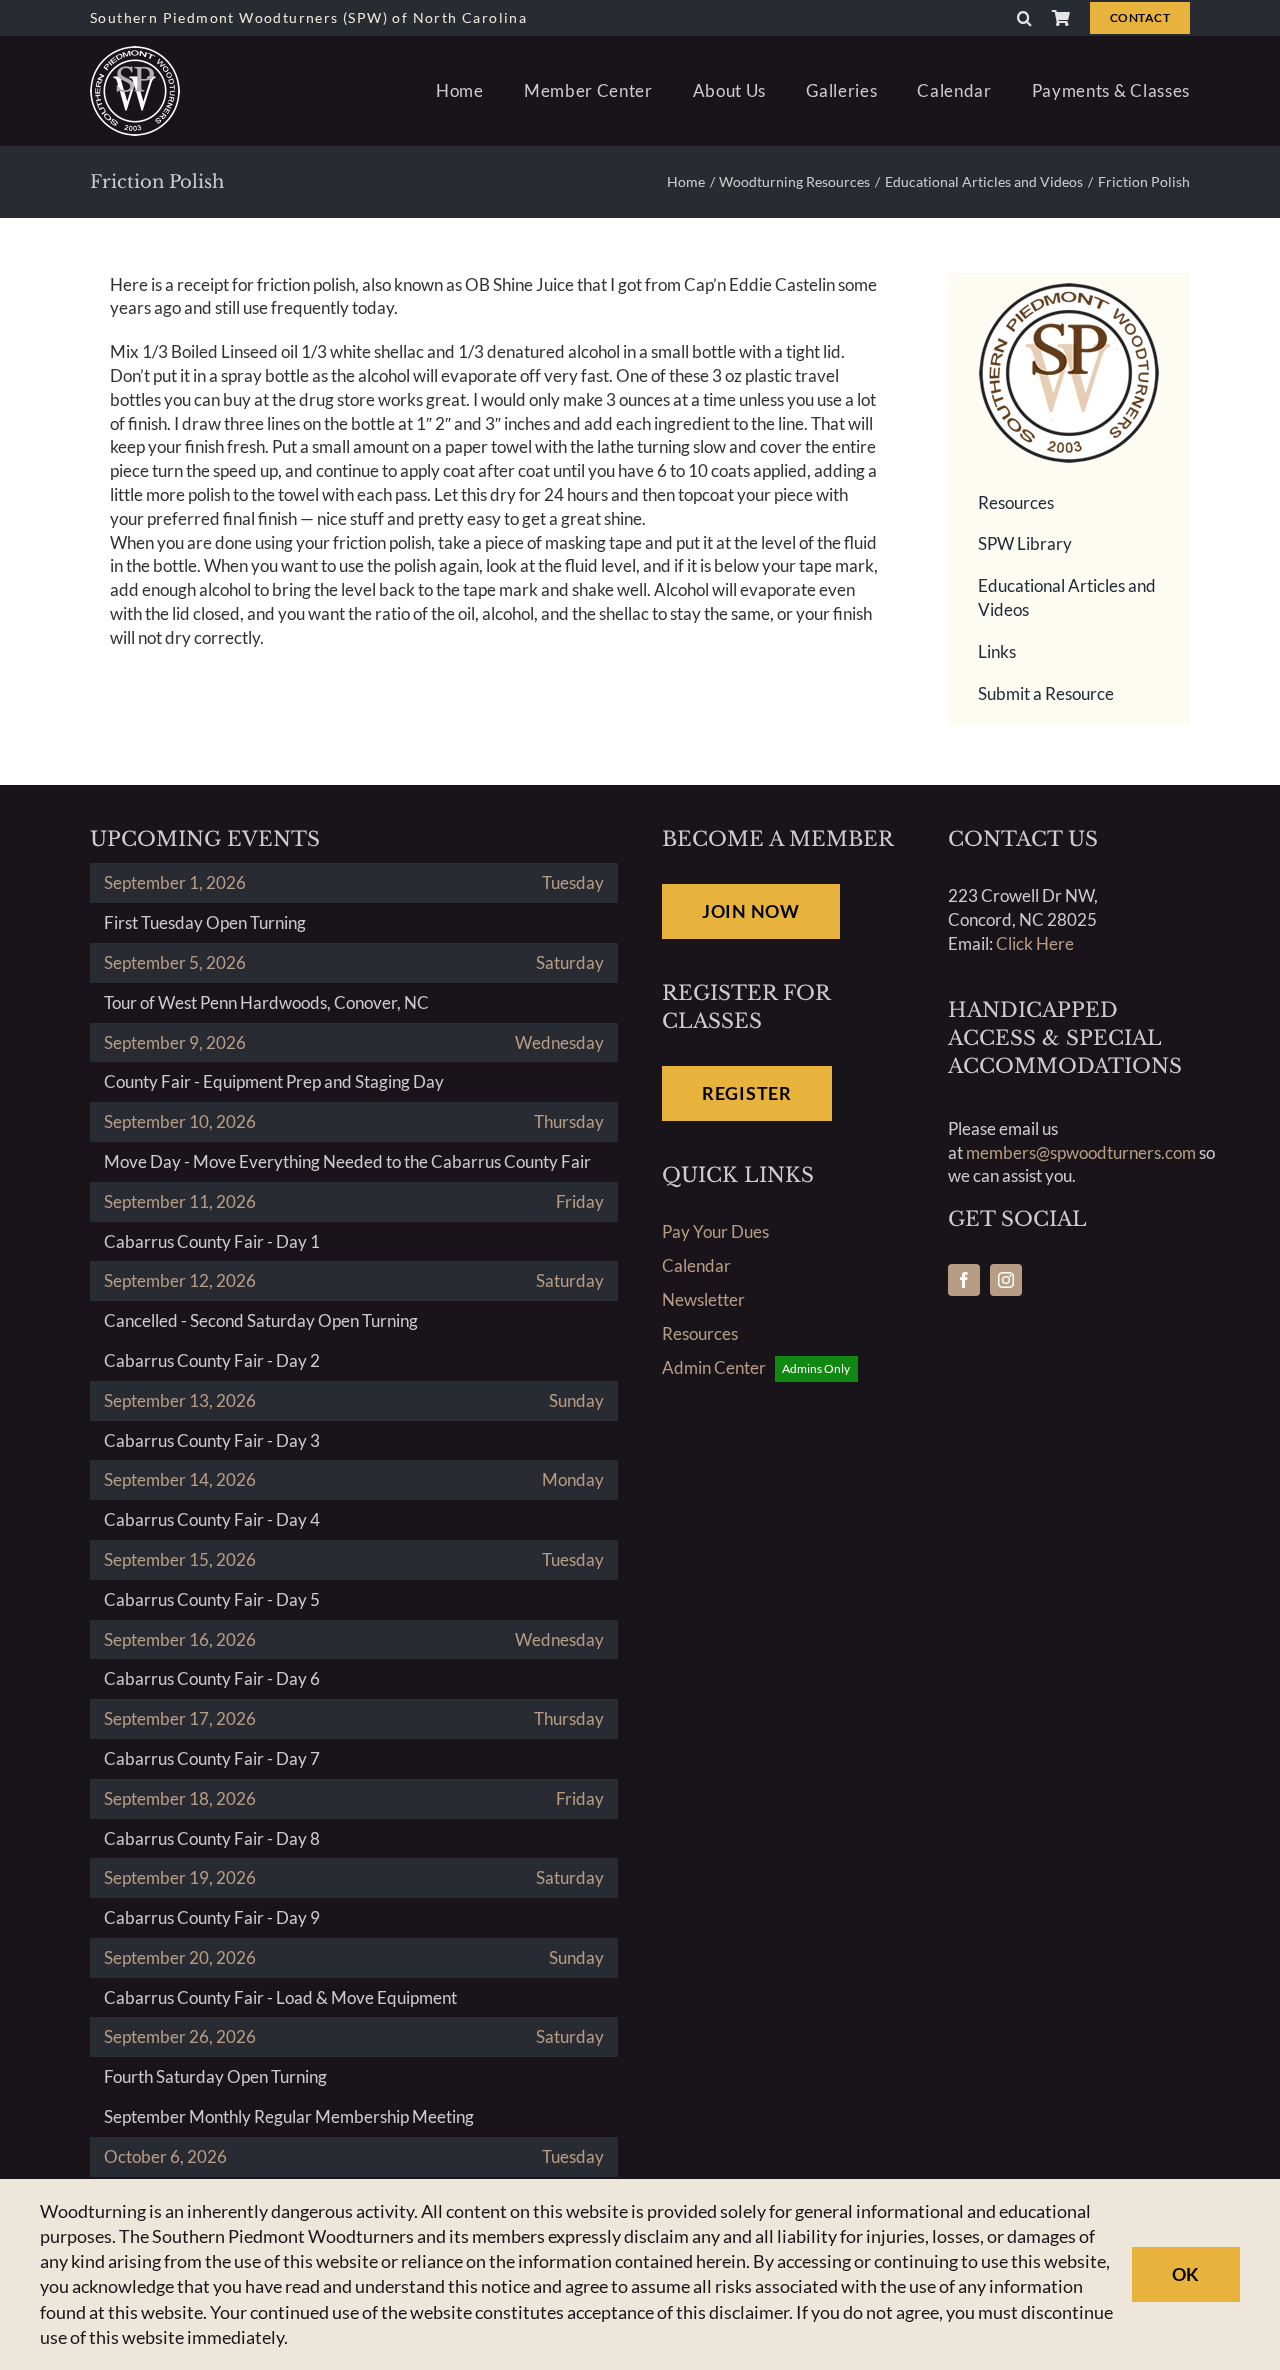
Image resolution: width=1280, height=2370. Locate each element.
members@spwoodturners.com (1081, 1152)
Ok (1186, 2274)
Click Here (1035, 943)
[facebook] (964, 1280)
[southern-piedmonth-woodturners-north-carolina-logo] (135, 54)
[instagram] (1006, 1280)
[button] (1024, 18)
